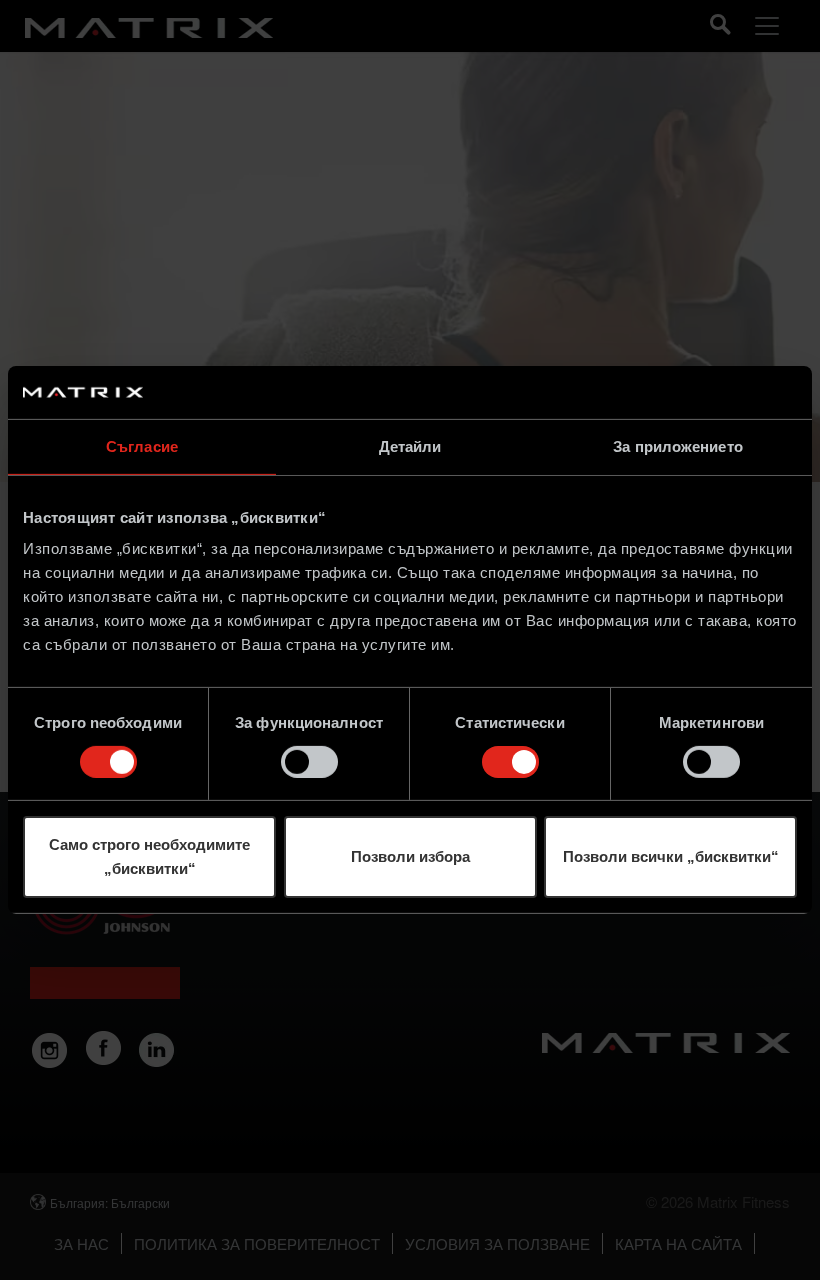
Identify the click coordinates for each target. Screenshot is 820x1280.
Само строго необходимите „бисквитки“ (149, 856)
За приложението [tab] (678, 445)
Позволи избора (410, 856)
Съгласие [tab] (142, 445)
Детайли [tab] (410, 445)
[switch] (309, 762)
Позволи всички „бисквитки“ (671, 856)
